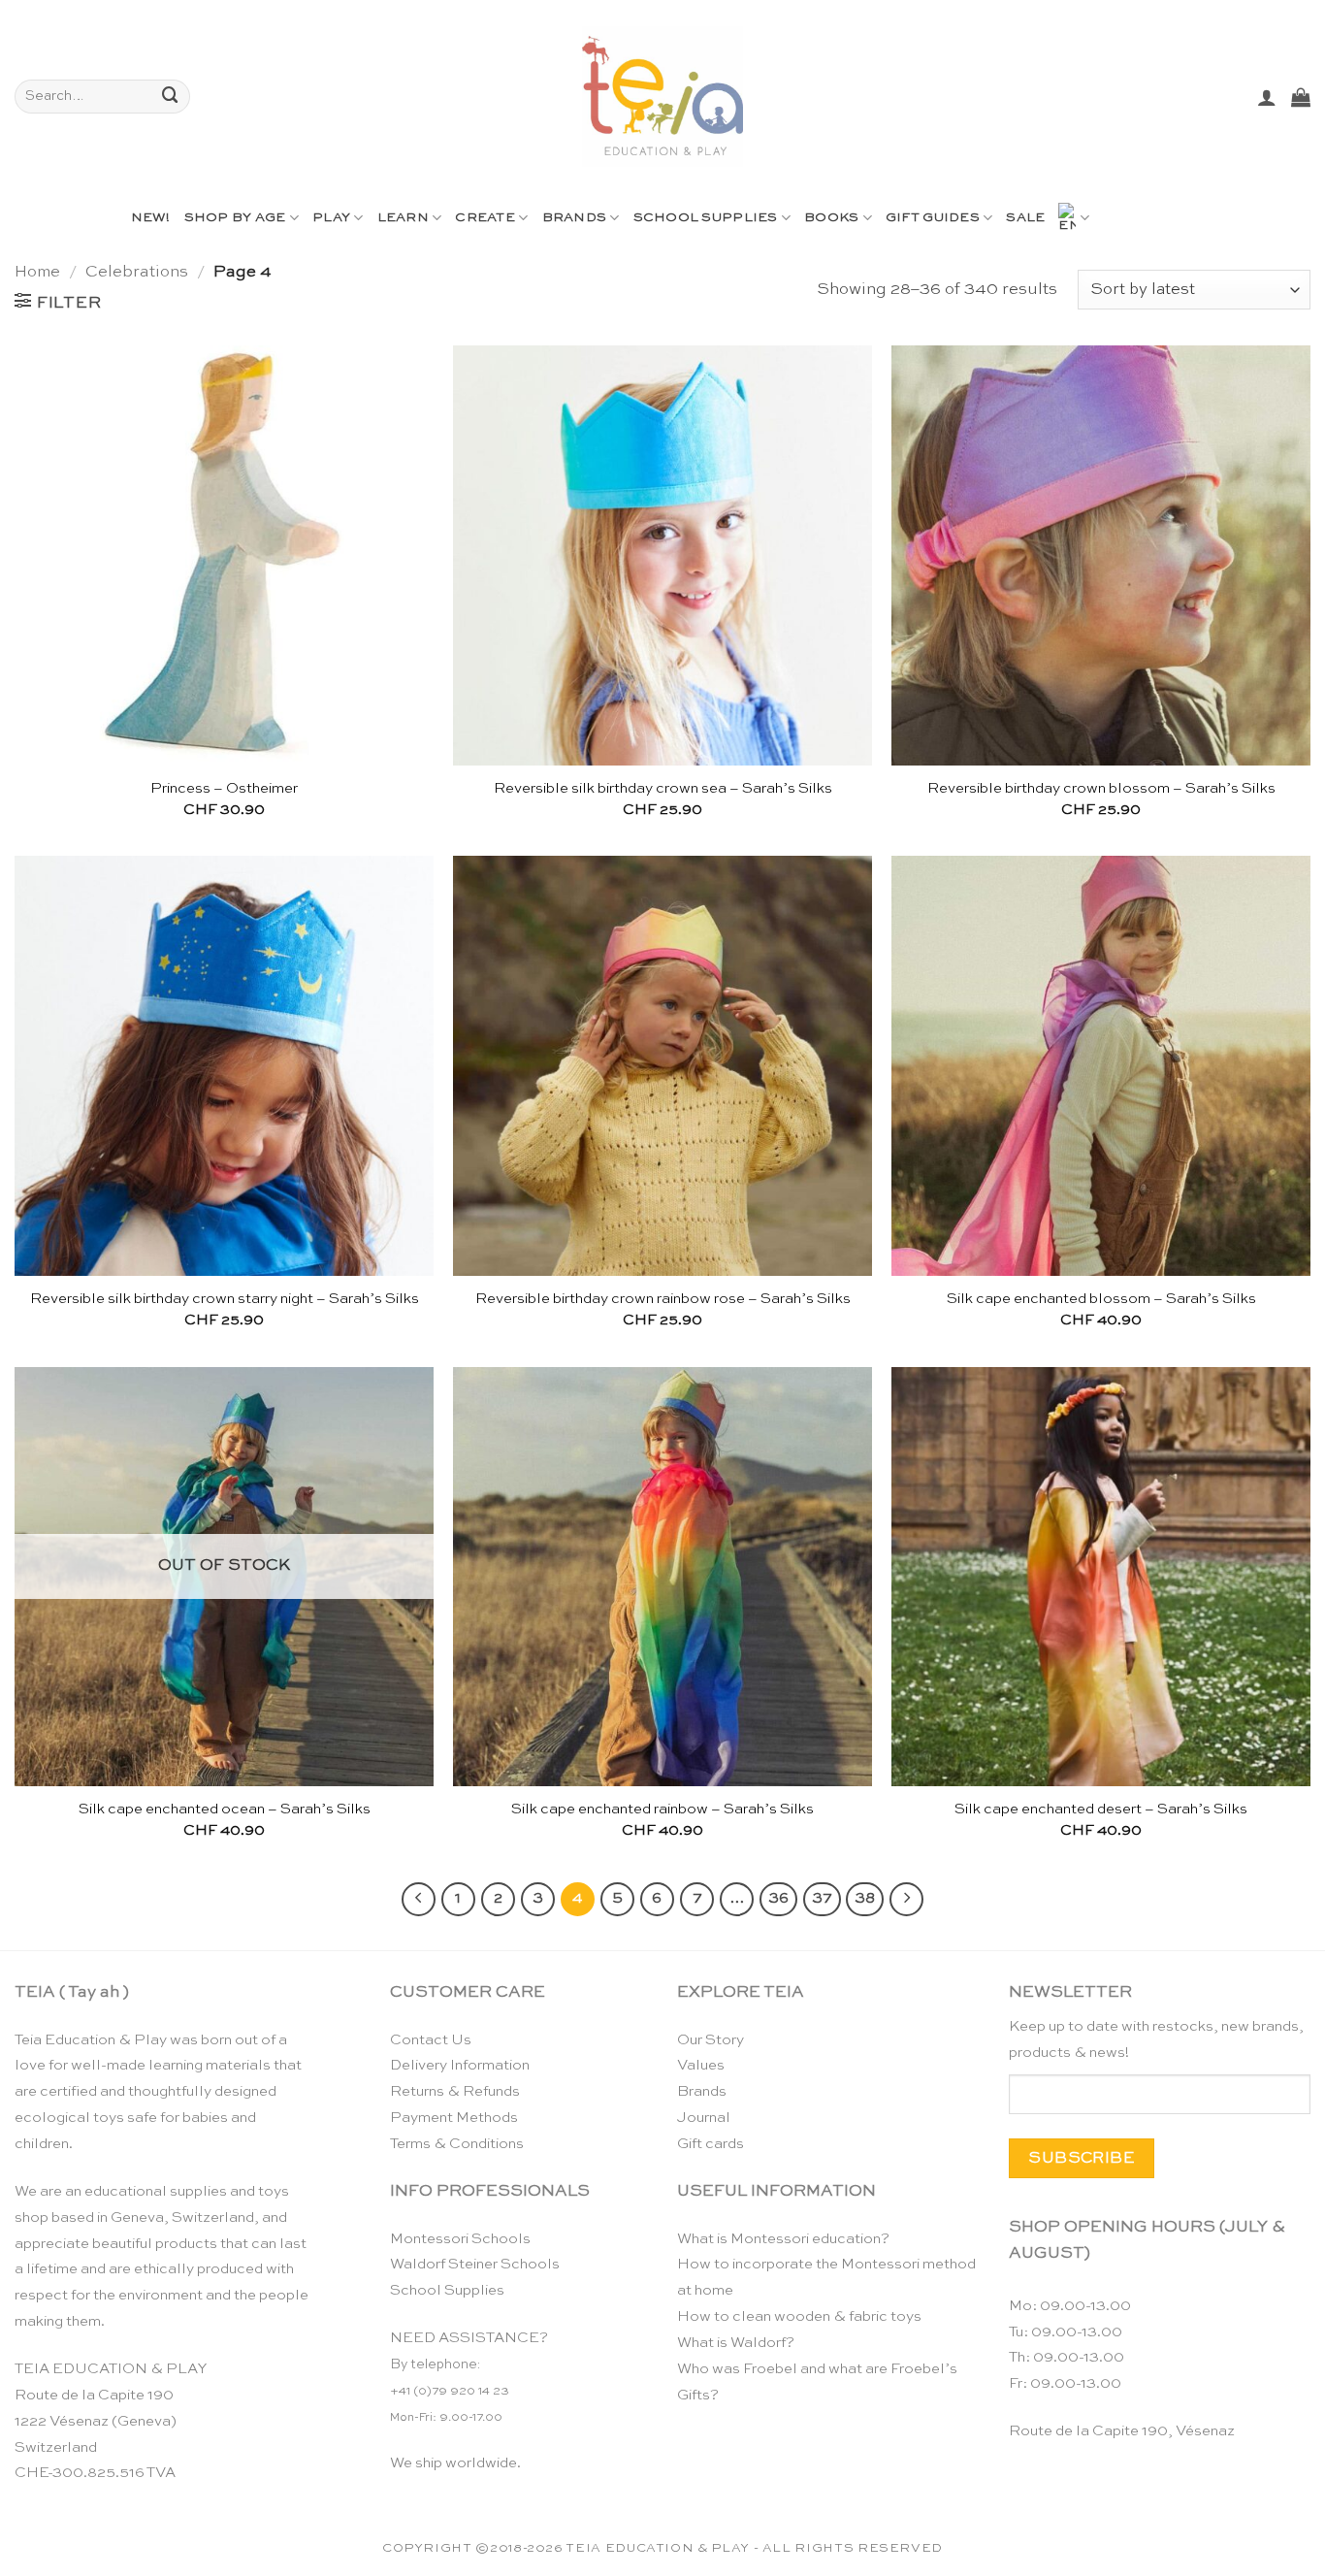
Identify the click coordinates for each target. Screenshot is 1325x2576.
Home (37, 272)
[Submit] (171, 97)
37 (822, 1899)
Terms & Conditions (457, 2144)
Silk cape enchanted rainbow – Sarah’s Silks (662, 1809)
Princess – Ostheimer (224, 788)
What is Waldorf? (736, 2343)
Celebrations (137, 272)
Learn (403, 218)
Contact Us (431, 2040)
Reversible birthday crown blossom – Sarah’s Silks (1101, 788)
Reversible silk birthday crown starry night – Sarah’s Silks (225, 1299)
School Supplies (706, 218)
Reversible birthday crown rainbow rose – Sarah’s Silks (663, 1299)
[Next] (906, 1899)
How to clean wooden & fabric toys (799, 2316)
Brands (575, 218)
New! (151, 218)
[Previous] (419, 1899)
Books (831, 218)
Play (331, 218)
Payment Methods (454, 2118)
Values (701, 2065)
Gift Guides (933, 218)
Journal (704, 2118)
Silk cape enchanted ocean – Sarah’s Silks (225, 1809)
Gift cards (711, 2144)
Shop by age (235, 218)
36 (778, 1899)
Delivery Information (460, 2065)
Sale (1025, 218)
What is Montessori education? (783, 2239)
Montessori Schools (460, 2239)
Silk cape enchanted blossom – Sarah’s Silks (1101, 1299)
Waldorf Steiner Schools (475, 2264)
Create (485, 218)
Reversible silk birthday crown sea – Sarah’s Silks (663, 788)
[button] (1267, 97)
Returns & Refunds (455, 2091)
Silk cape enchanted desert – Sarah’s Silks (1101, 1809)
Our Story (711, 2040)
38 (865, 1899)
